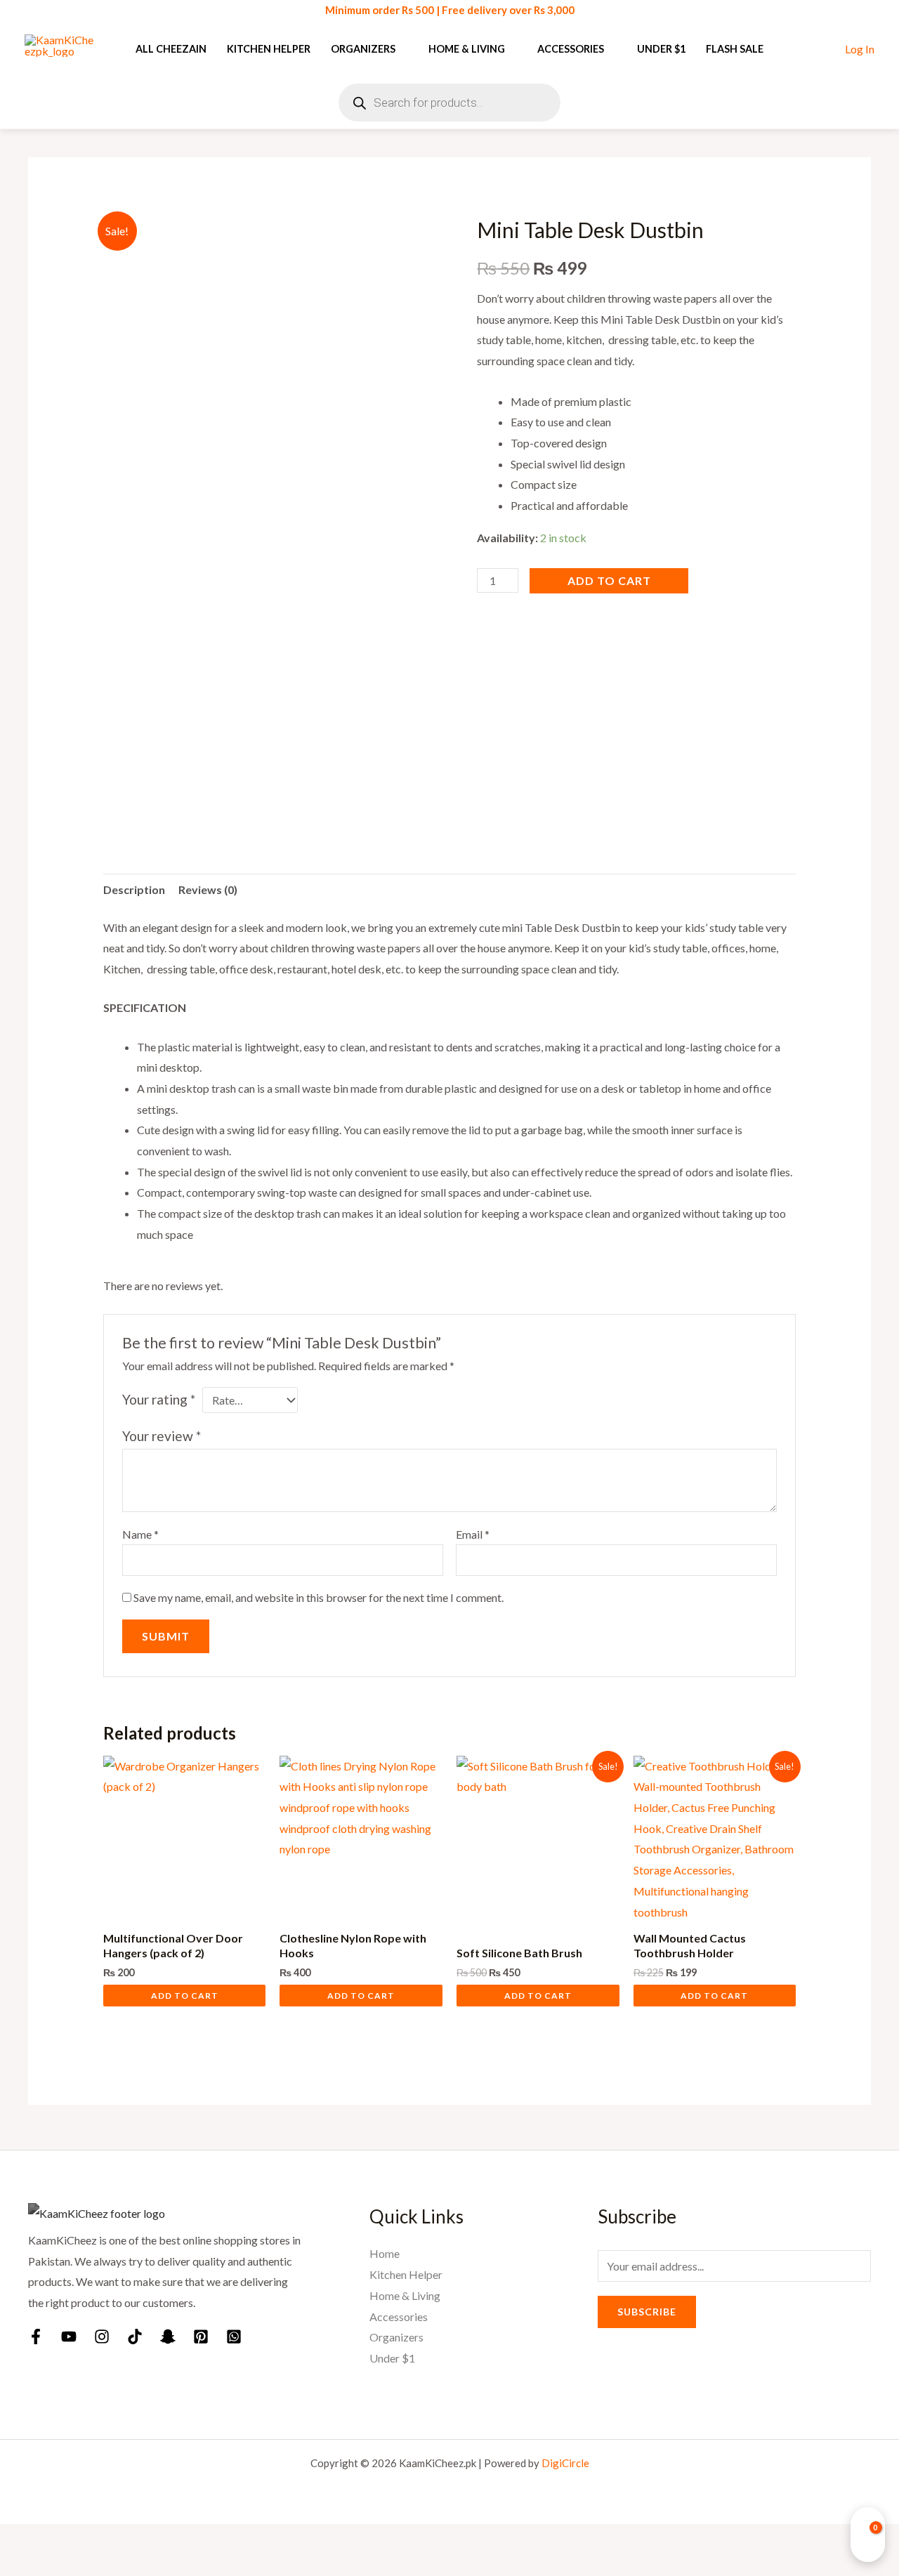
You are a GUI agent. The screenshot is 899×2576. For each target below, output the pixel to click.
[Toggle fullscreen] (61, 2539)
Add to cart (609, 580)
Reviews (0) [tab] (208, 889)
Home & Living (467, 49)
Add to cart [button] (185, 1996)
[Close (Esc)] (144, 2539)
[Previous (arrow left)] (20, 2565)
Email (473, 1534)
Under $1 (661, 49)
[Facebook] (36, 2337)
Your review (162, 1436)
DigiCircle (565, 2463)
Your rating (159, 1399)
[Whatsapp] (234, 2337)
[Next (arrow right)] (61, 2565)
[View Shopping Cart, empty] (868, 2535)
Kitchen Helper (269, 49)
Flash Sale (735, 49)
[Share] (103, 2539)
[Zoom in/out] (20, 2539)
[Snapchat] (168, 2337)
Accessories (571, 49)
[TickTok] (135, 2337)
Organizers (363, 49)
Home (385, 2253)
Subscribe (647, 2312)
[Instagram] (102, 2337)
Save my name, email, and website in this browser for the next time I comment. (319, 1597)
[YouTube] (69, 2337)
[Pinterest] (201, 2337)
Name (140, 1534)
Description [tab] (134, 889)
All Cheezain (171, 49)
